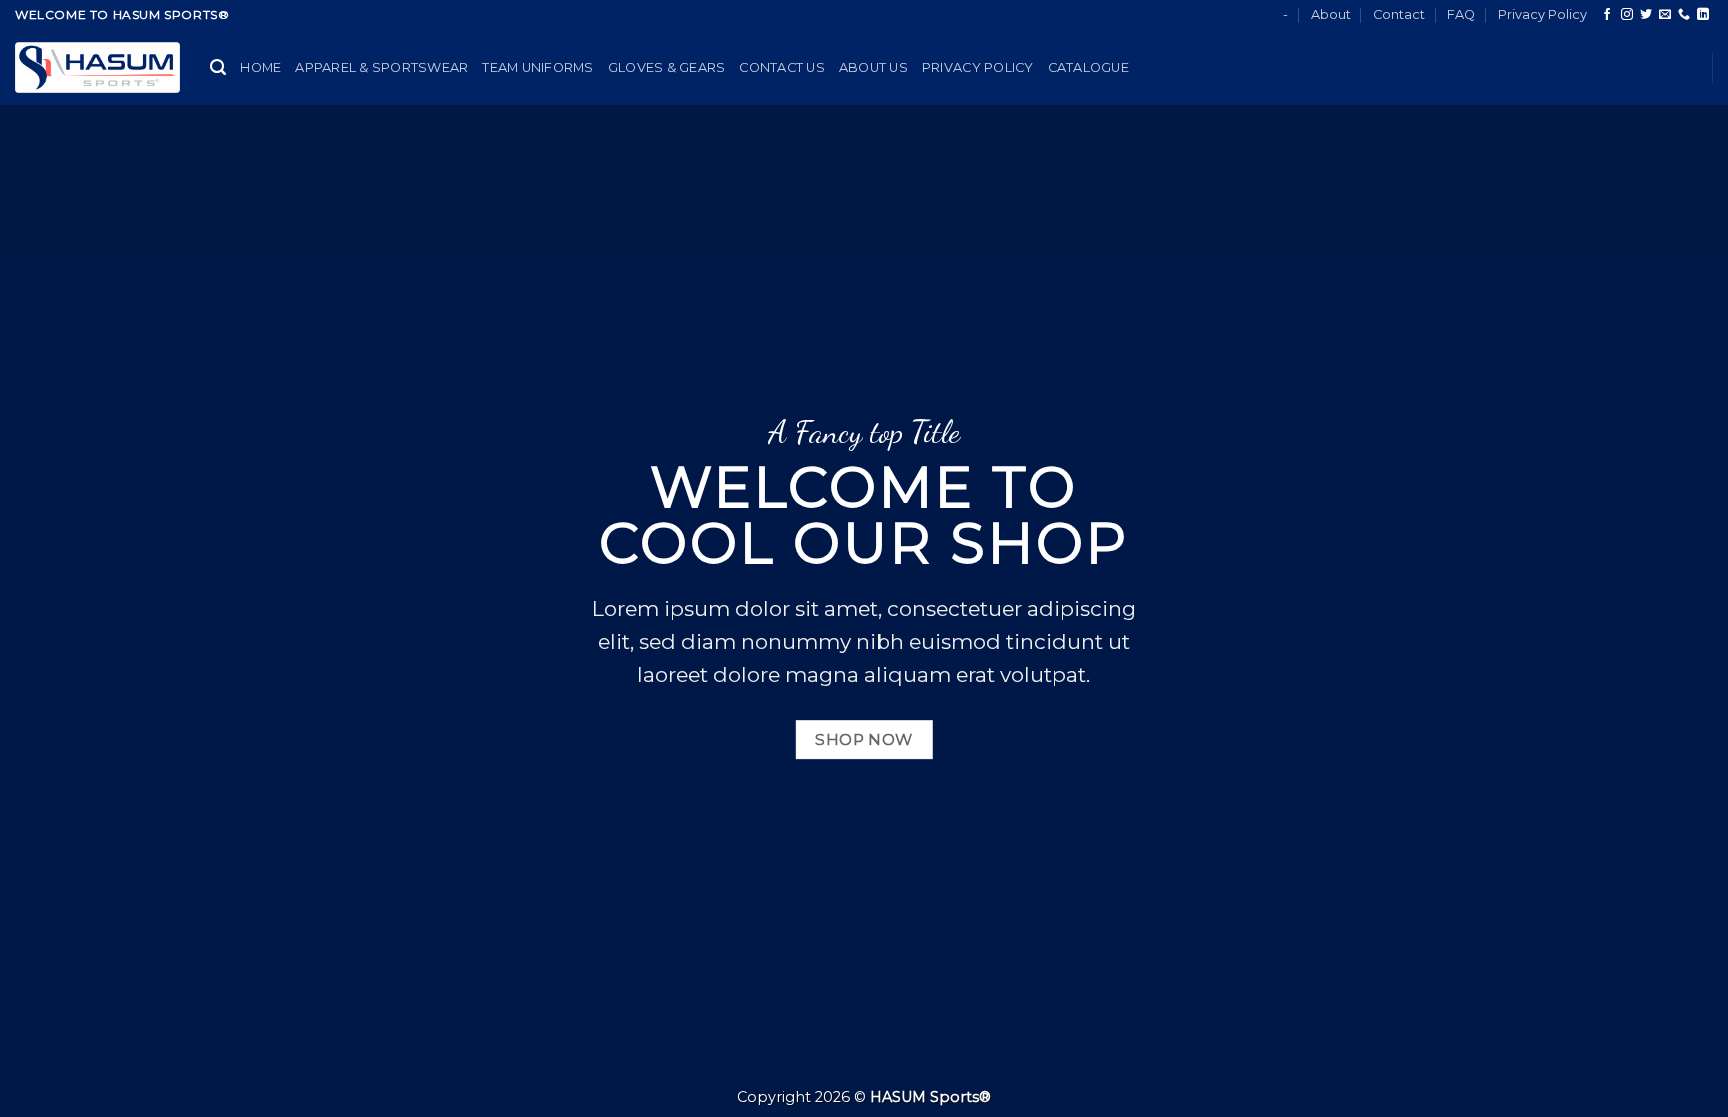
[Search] (218, 67)
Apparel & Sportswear (381, 67)
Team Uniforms (537, 67)
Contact (1399, 14)
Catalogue (1088, 67)
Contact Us (782, 67)
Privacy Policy (1542, 14)
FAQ (1461, 14)
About (1331, 14)
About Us (873, 67)
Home (260, 67)
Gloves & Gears (667, 67)
